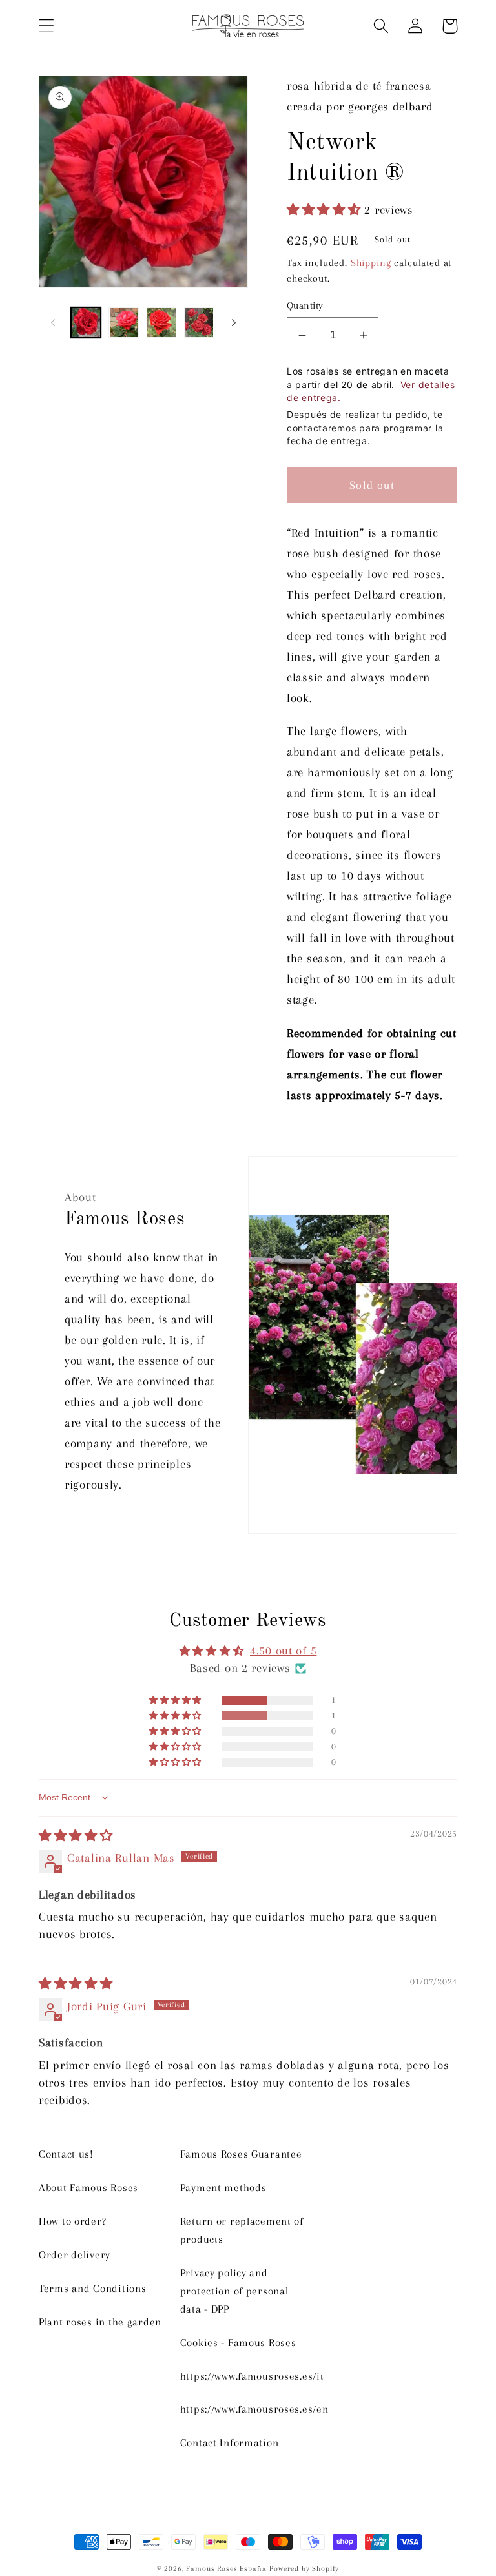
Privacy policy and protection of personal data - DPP (234, 2291)
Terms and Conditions (92, 2288)
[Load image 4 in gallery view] (199, 322)
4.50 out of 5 (283, 1650)
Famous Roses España (226, 2569)
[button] (47, 26)
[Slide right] (234, 323)
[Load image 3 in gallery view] (161, 322)
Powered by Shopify (304, 2569)
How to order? (72, 2221)
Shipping (371, 263)
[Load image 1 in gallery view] (86, 322)
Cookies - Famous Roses (238, 2343)
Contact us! (66, 2154)
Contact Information (230, 2443)
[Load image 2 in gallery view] (123, 322)
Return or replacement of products (242, 2230)
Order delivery (75, 2255)
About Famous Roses (88, 2188)
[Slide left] (53, 323)
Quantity (305, 305)
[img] (76, 1836)
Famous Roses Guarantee (241, 2154)
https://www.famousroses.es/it (252, 2376)
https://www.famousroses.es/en (254, 2409)
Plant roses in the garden (100, 2322)
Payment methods (223, 2188)
